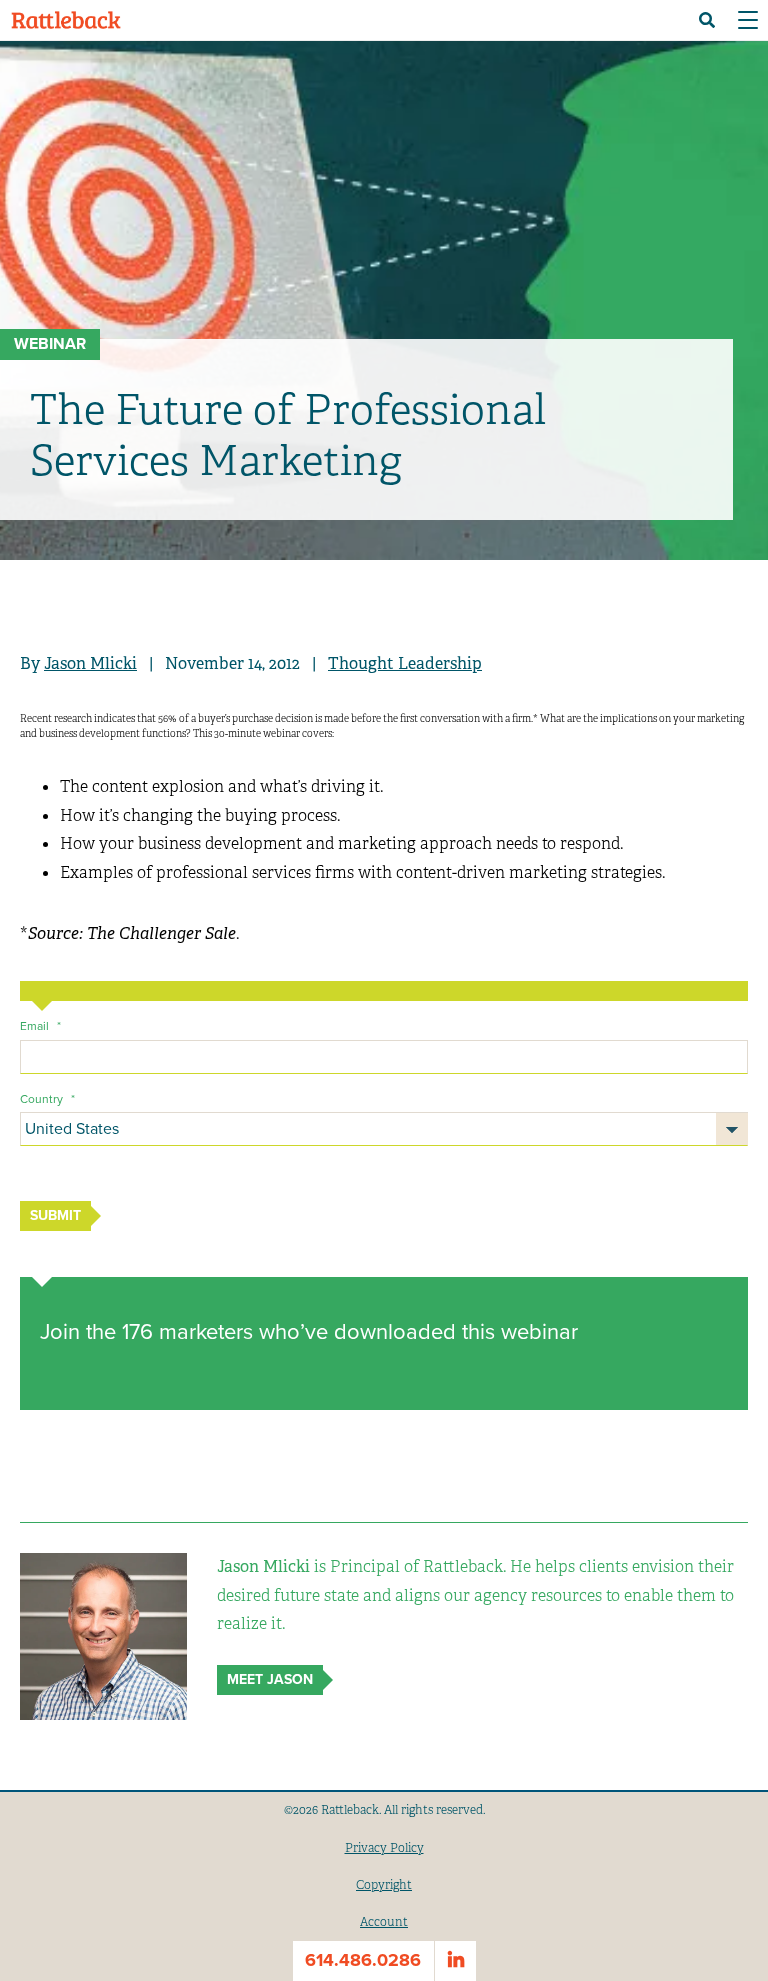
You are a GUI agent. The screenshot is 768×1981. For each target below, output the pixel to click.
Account (384, 1922)
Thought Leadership (405, 663)
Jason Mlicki (90, 663)
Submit (55, 1215)
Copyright (384, 1885)
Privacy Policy (384, 1848)
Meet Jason (270, 1679)
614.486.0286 (363, 1960)
